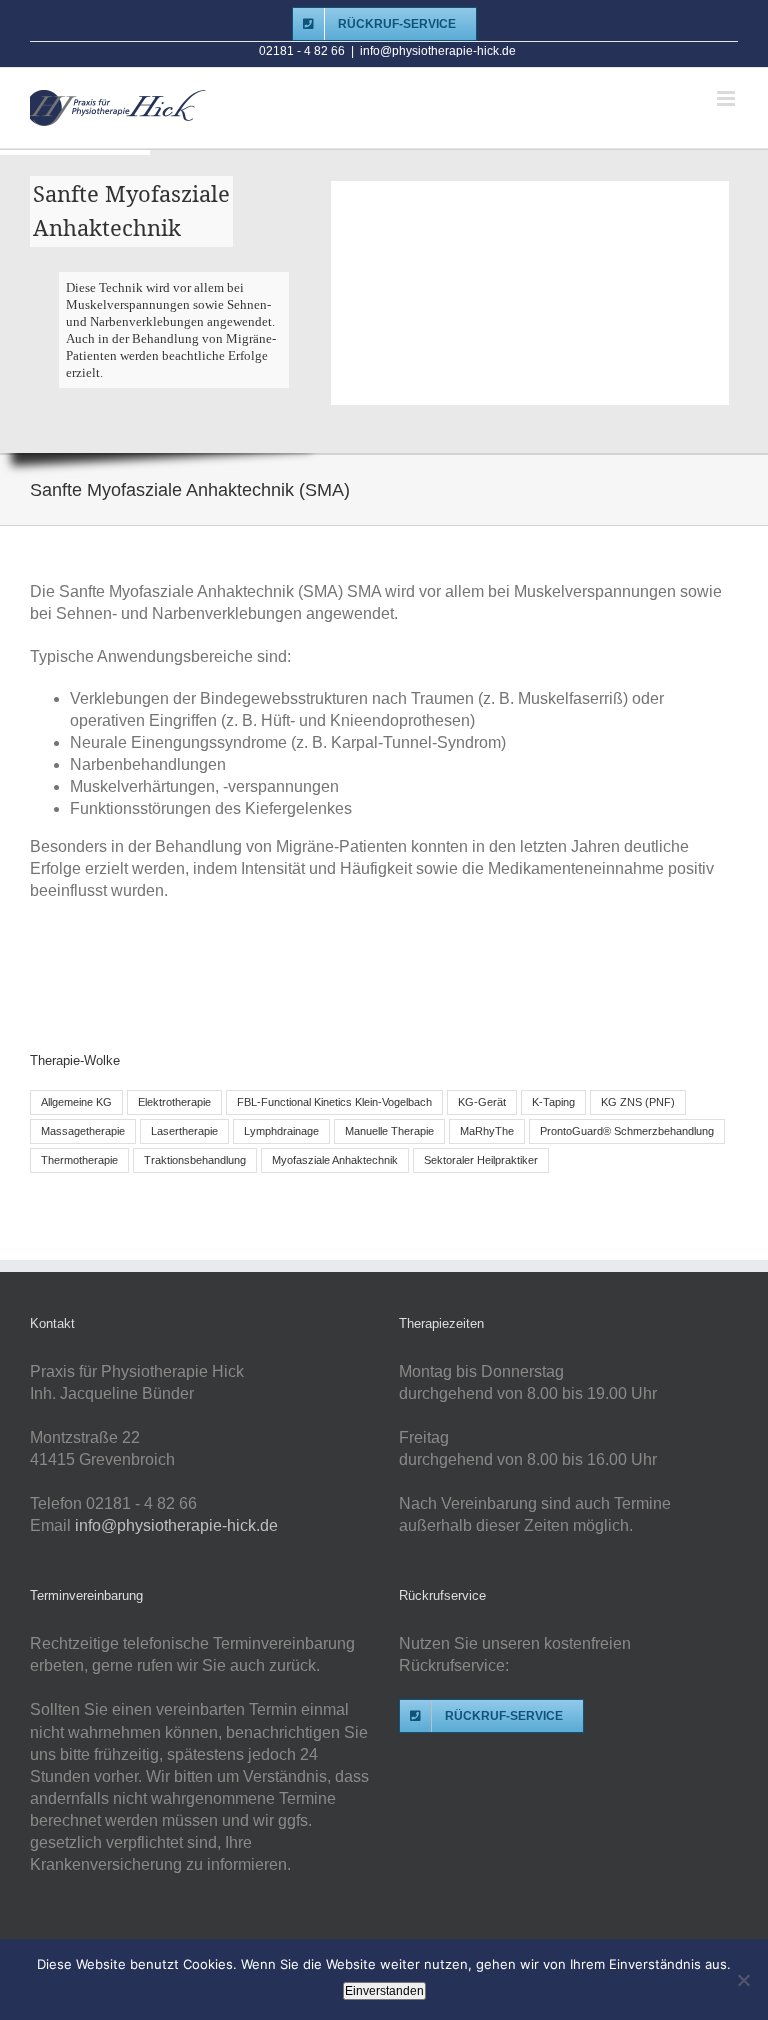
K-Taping (553, 1102)
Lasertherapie (184, 1131)
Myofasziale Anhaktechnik (335, 1160)
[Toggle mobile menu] (727, 98)
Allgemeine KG (76, 1102)
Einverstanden (384, 1991)
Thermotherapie (79, 1160)
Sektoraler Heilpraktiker (481, 1160)
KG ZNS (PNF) (638, 1102)
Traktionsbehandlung (195, 1160)
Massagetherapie (83, 1131)
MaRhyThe (487, 1131)
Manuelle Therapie (389, 1131)
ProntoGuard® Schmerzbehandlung (627, 1131)
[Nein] (743, 1980)
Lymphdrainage (281, 1131)
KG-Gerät (482, 1102)
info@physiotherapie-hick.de (438, 51)
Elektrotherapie (174, 1102)
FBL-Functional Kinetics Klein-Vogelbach (334, 1102)
